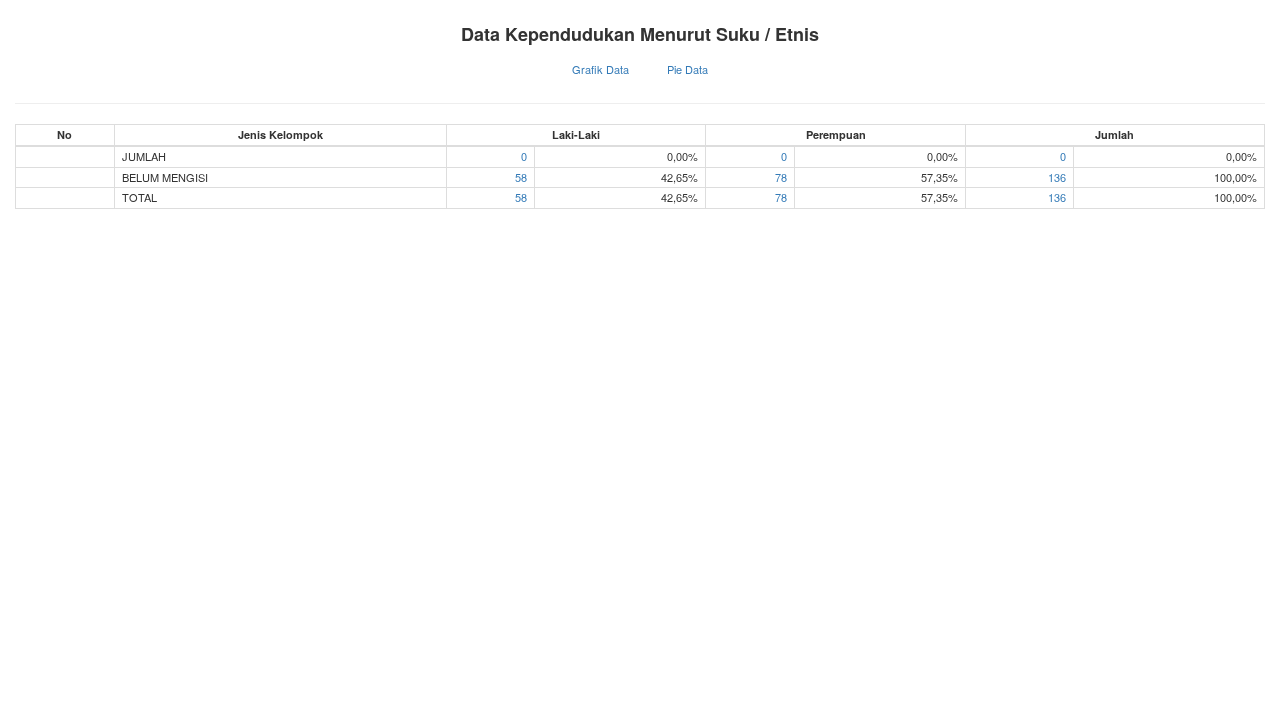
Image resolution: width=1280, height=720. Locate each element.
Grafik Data (600, 69)
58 (521, 177)
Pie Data (687, 69)
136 (1057, 177)
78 (781, 177)
